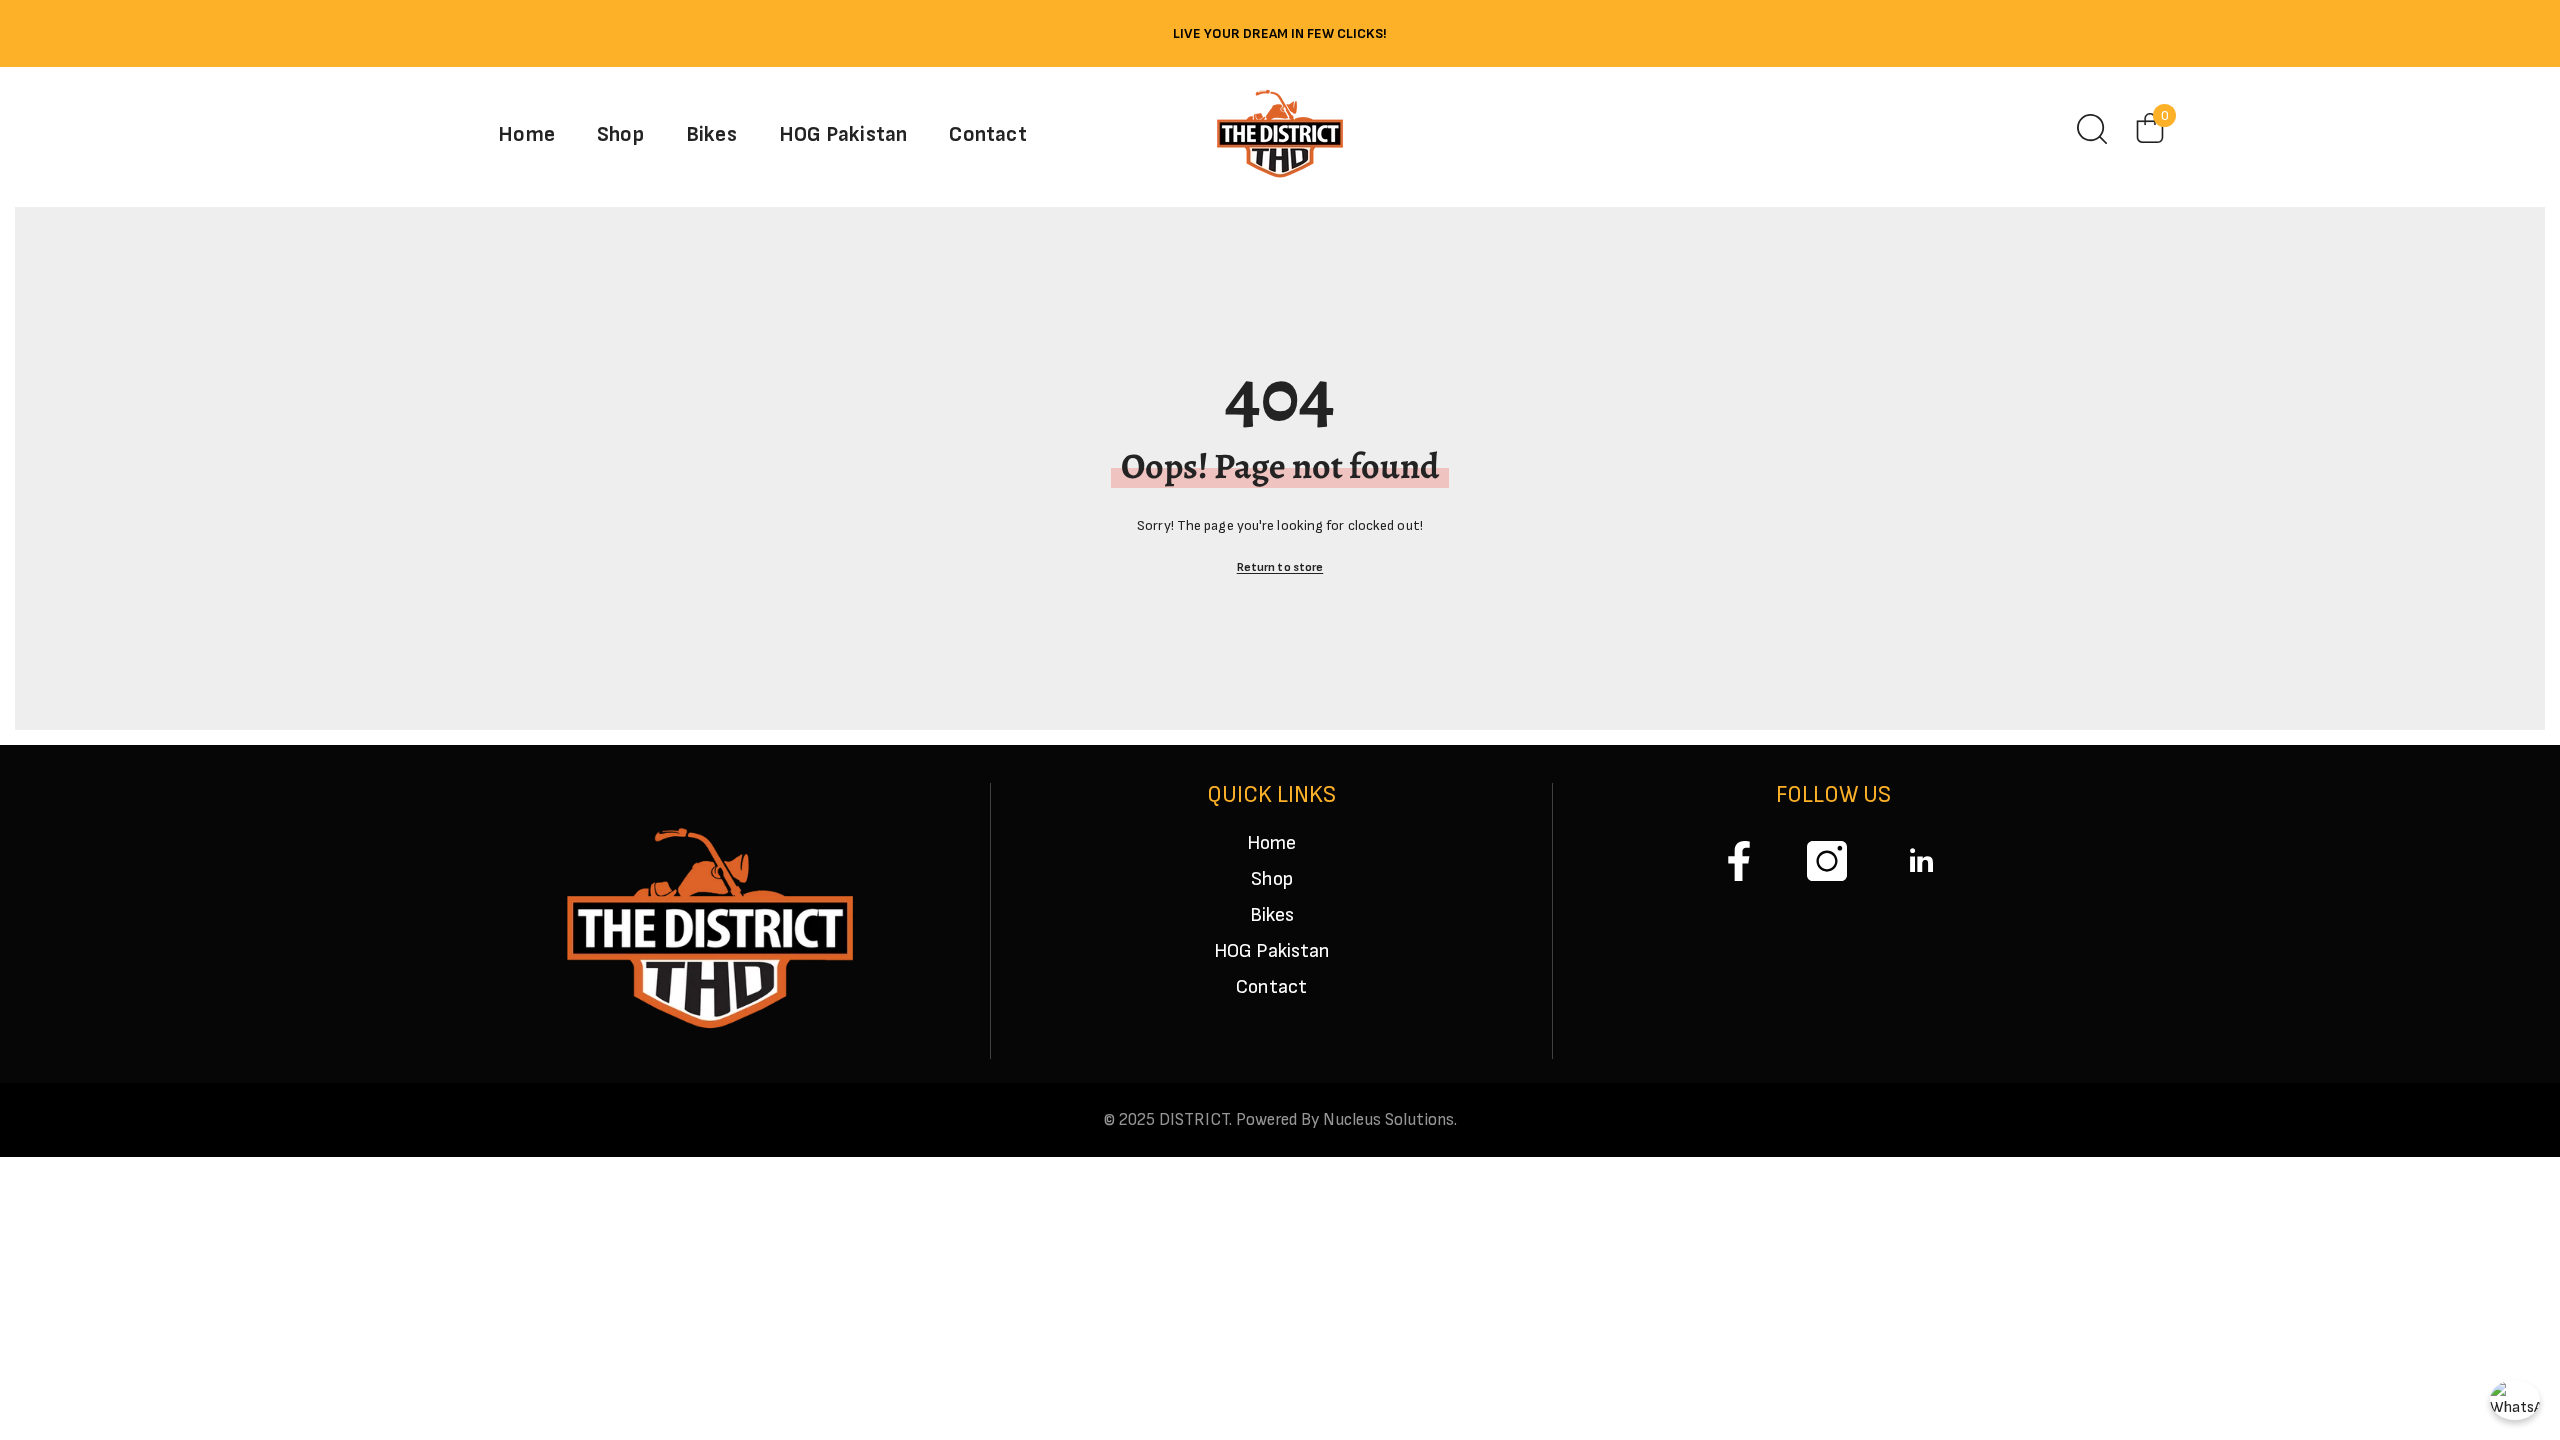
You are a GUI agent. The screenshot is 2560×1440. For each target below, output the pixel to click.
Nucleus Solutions (1388, 1120)
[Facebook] (1739, 861)
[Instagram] (1827, 861)
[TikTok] (1915, 861)
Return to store (1280, 567)
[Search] (2092, 128)
